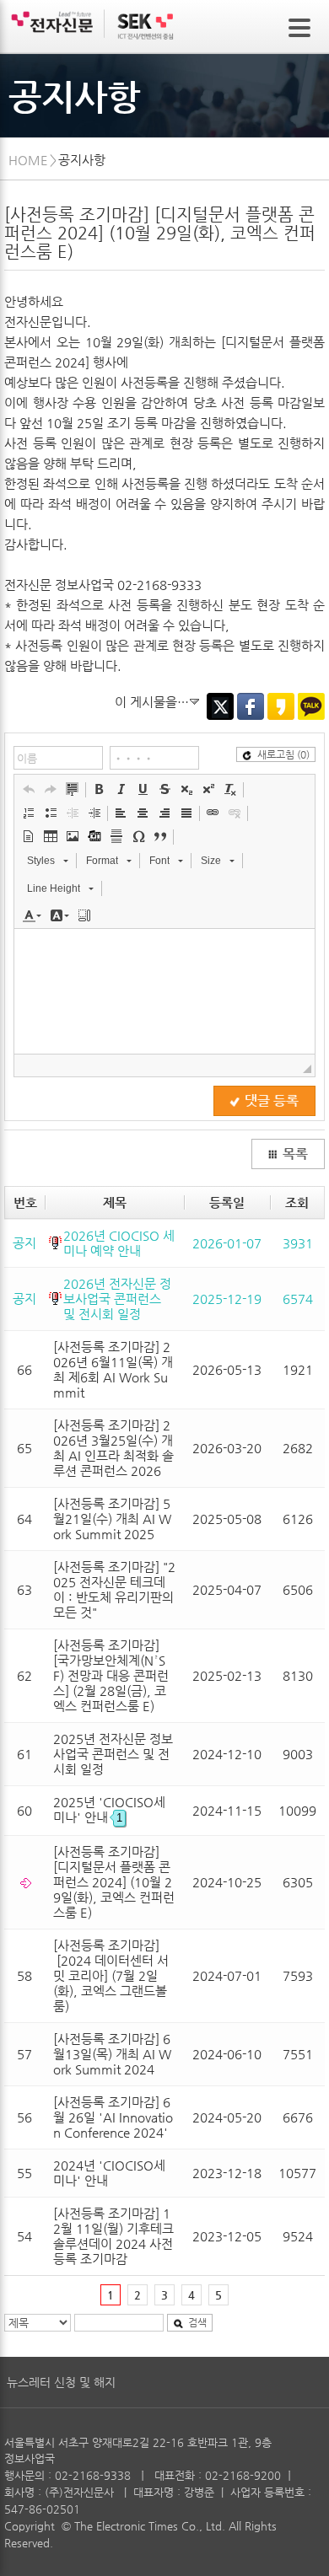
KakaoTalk (311, 706)
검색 (197, 2322)
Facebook (251, 706)
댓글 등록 (272, 1101)
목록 (295, 1154)
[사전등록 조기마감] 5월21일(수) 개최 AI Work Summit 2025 (112, 1519)
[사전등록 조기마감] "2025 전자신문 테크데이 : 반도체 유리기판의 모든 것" (114, 1589)
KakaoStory (281, 706)
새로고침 (283, 754)
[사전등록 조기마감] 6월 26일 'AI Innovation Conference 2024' (113, 2117)
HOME (28, 160)
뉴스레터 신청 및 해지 (61, 2382)
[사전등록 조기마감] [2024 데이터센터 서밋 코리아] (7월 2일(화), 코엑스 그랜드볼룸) (111, 1975)
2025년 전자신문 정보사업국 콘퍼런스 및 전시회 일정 (113, 1754)
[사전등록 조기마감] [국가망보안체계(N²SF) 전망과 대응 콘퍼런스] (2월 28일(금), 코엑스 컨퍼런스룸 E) (111, 1675)
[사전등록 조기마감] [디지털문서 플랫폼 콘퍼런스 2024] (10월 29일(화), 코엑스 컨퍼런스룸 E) (114, 1882)
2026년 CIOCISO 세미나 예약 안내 (119, 1243)
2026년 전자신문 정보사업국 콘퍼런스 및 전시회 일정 (117, 1299)
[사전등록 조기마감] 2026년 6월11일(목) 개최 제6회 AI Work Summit (113, 1369)
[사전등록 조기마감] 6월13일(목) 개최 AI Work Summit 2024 (112, 2054)
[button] (29, 789)
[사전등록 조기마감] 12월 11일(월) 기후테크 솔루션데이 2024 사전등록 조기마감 (113, 2236)
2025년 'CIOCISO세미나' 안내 (109, 1809)
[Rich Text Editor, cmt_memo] (164, 991)
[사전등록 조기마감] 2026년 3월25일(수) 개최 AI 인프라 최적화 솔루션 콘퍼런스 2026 (113, 1448)
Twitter (220, 706)
